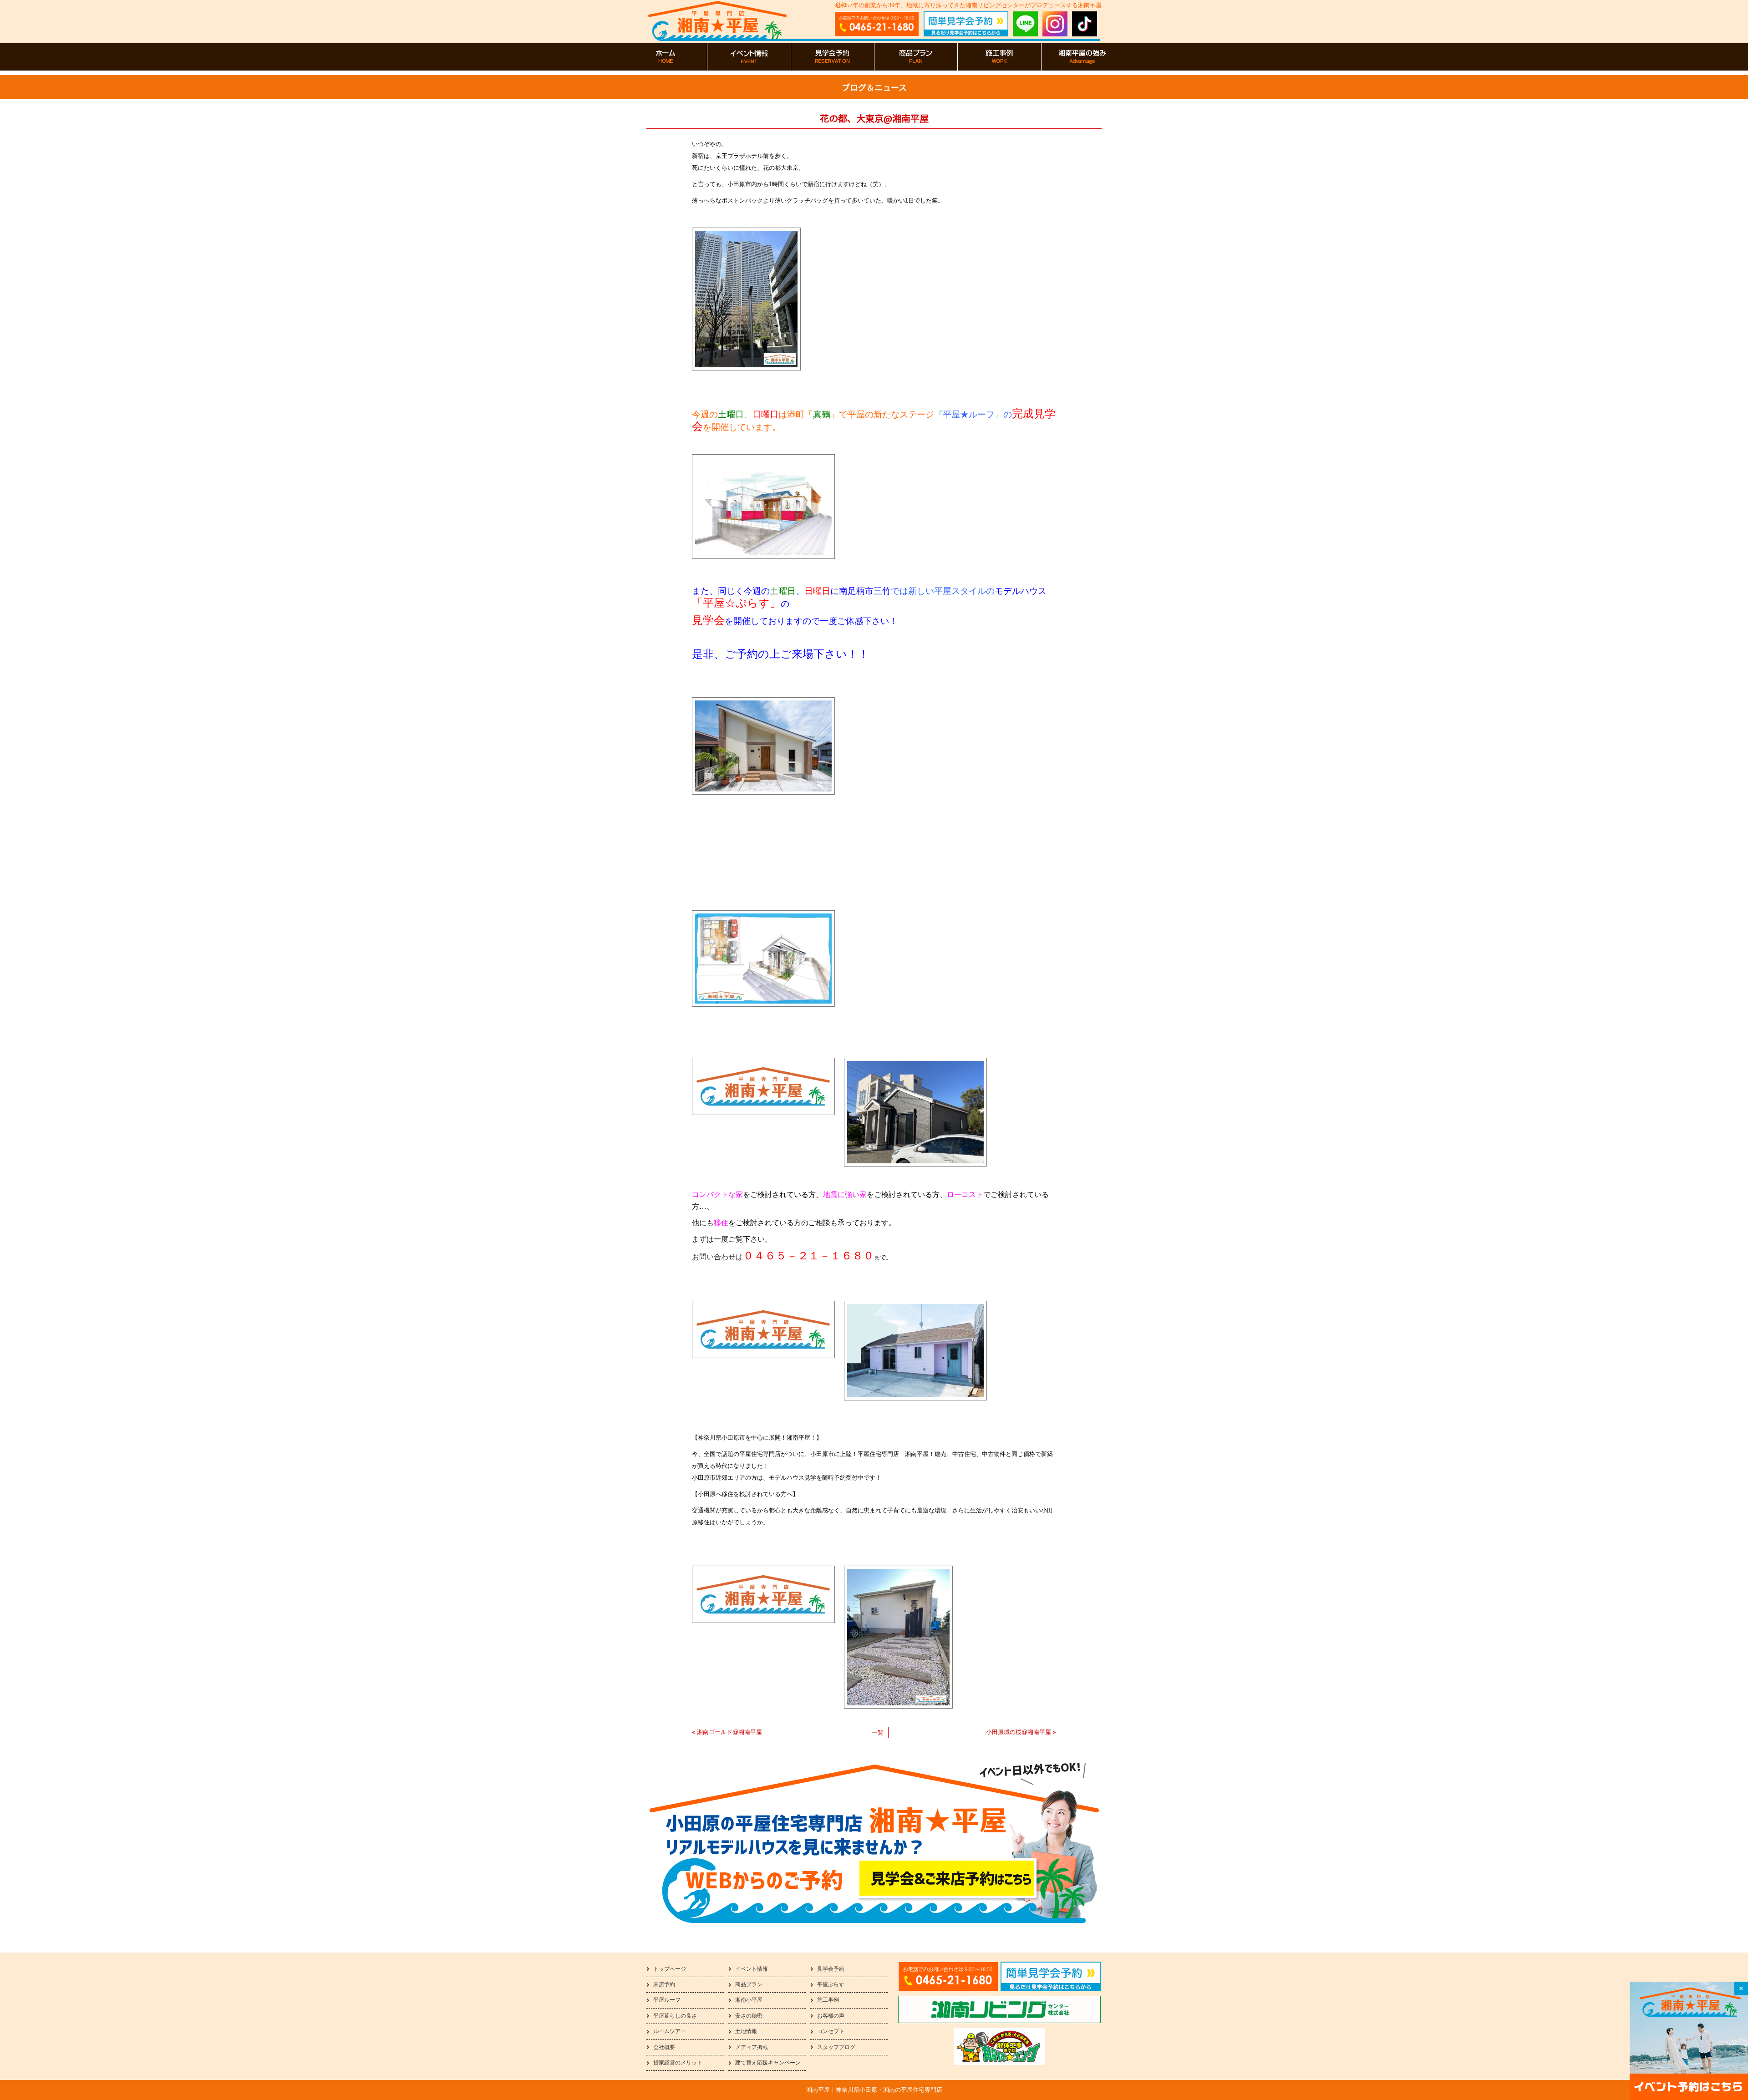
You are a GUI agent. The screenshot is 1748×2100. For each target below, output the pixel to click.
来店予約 (664, 1984)
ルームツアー (670, 2031)
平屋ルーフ (667, 2000)
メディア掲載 (752, 2047)
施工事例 (828, 2000)
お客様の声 (831, 2016)
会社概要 (664, 2047)
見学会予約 (831, 1969)
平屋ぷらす (831, 1984)
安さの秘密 (749, 2016)
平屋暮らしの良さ (675, 2016)
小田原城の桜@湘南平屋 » (1021, 1732)
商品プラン (749, 1984)
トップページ (670, 1969)
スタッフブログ (836, 2047)
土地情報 (746, 2031)
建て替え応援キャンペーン (768, 2063)
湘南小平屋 (749, 2000)
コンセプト (831, 2031)
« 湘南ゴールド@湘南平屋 (727, 1732)
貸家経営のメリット (678, 2063)
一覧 (878, 1732)
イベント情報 (752, 1969)
